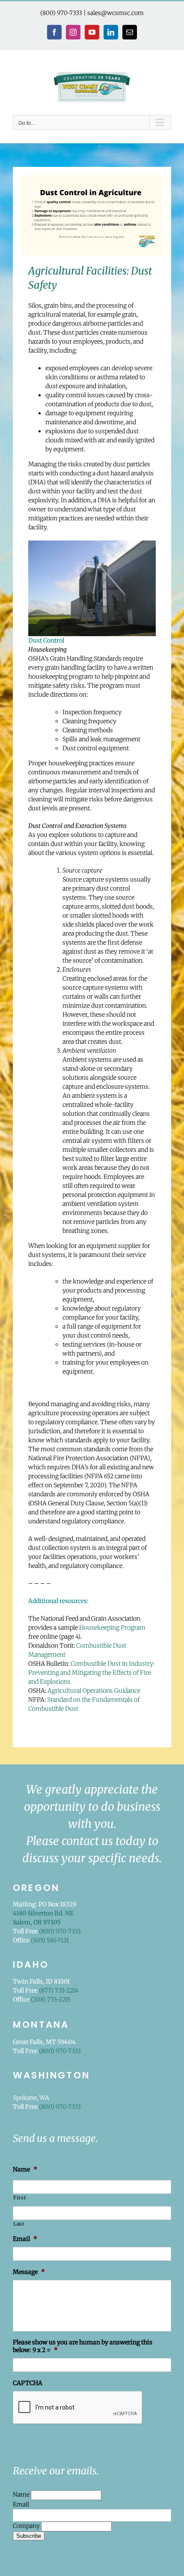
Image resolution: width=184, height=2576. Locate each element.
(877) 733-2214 (59, 1990)
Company (27, 2526)
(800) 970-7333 (61, 13)
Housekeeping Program (112, 1628)
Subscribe (29, 2536)
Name (22, 2494)
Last (19, 2224)
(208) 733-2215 (51, 1999)
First (19, 2198)
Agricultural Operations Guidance (94, 1691)
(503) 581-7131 (50, 1940)
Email (21, 2504)
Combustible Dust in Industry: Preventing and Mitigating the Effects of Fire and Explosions (91, 1673)
